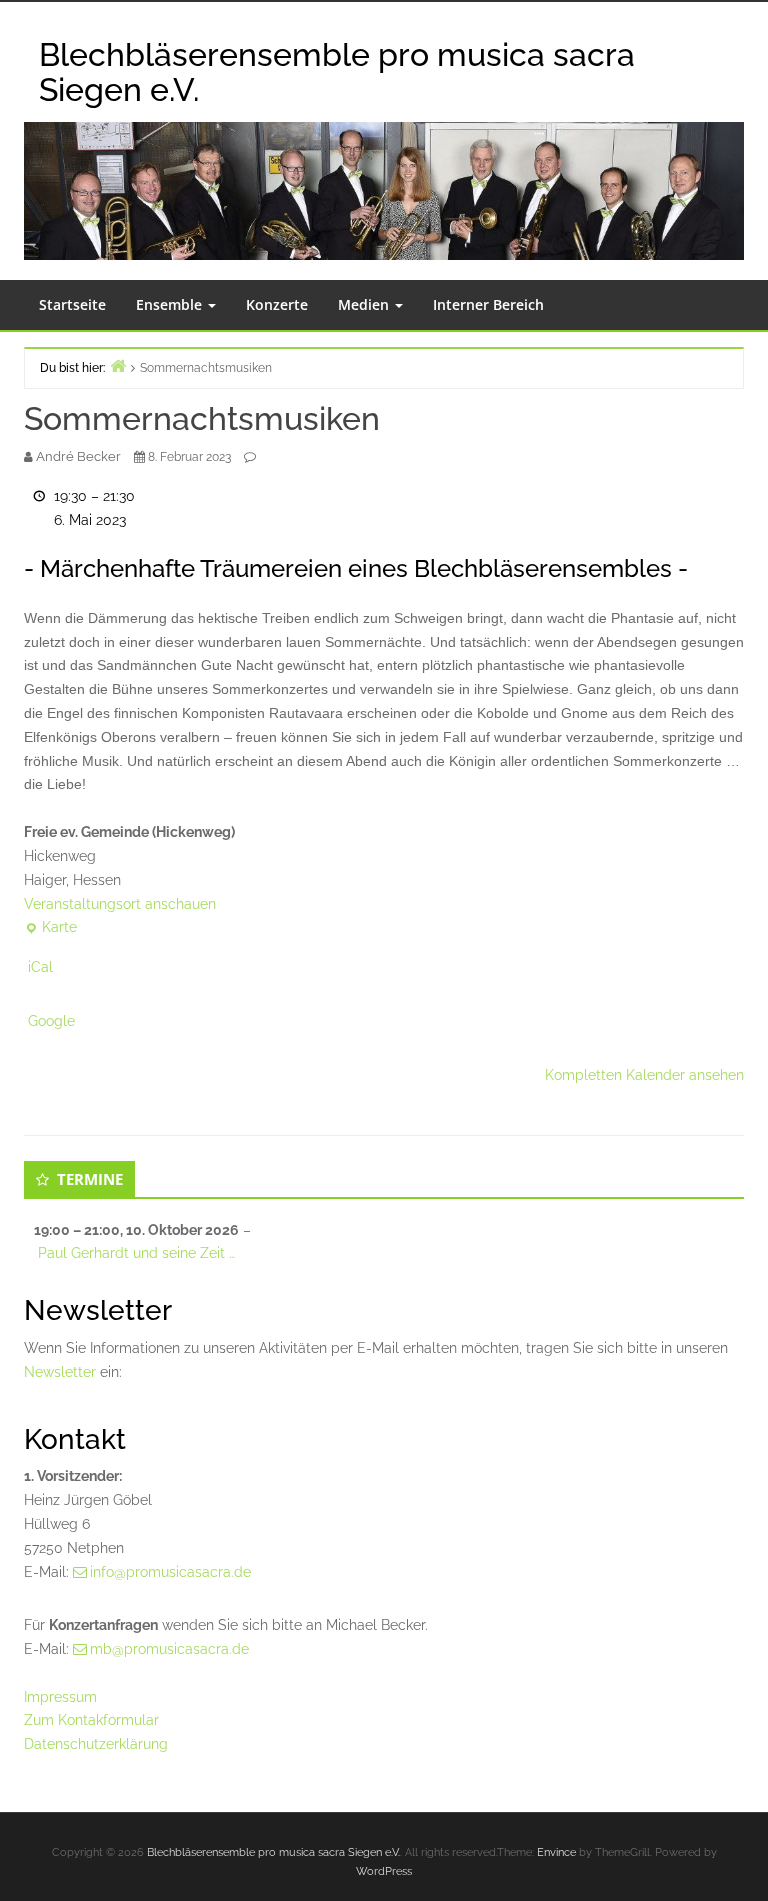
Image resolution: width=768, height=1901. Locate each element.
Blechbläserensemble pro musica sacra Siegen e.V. (273, 1852)
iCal (40, 967)
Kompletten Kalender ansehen (644, 1075)
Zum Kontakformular (91, 1720)
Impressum (60, 1697)
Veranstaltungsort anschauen (120, 904)
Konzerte (277, 304)
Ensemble (171, 304)
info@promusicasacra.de (170, 1572)
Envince (556, 1852)
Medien (365, 304)
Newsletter (60, 1372)
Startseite (72, 304)
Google (51, 1021)
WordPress (384, 1871)
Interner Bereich (488, 304)
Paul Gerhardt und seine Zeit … (136, 1253)
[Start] (118, 365)
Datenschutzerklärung (96, 1744)
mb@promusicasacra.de (169, 1649)
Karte (50, 929)
